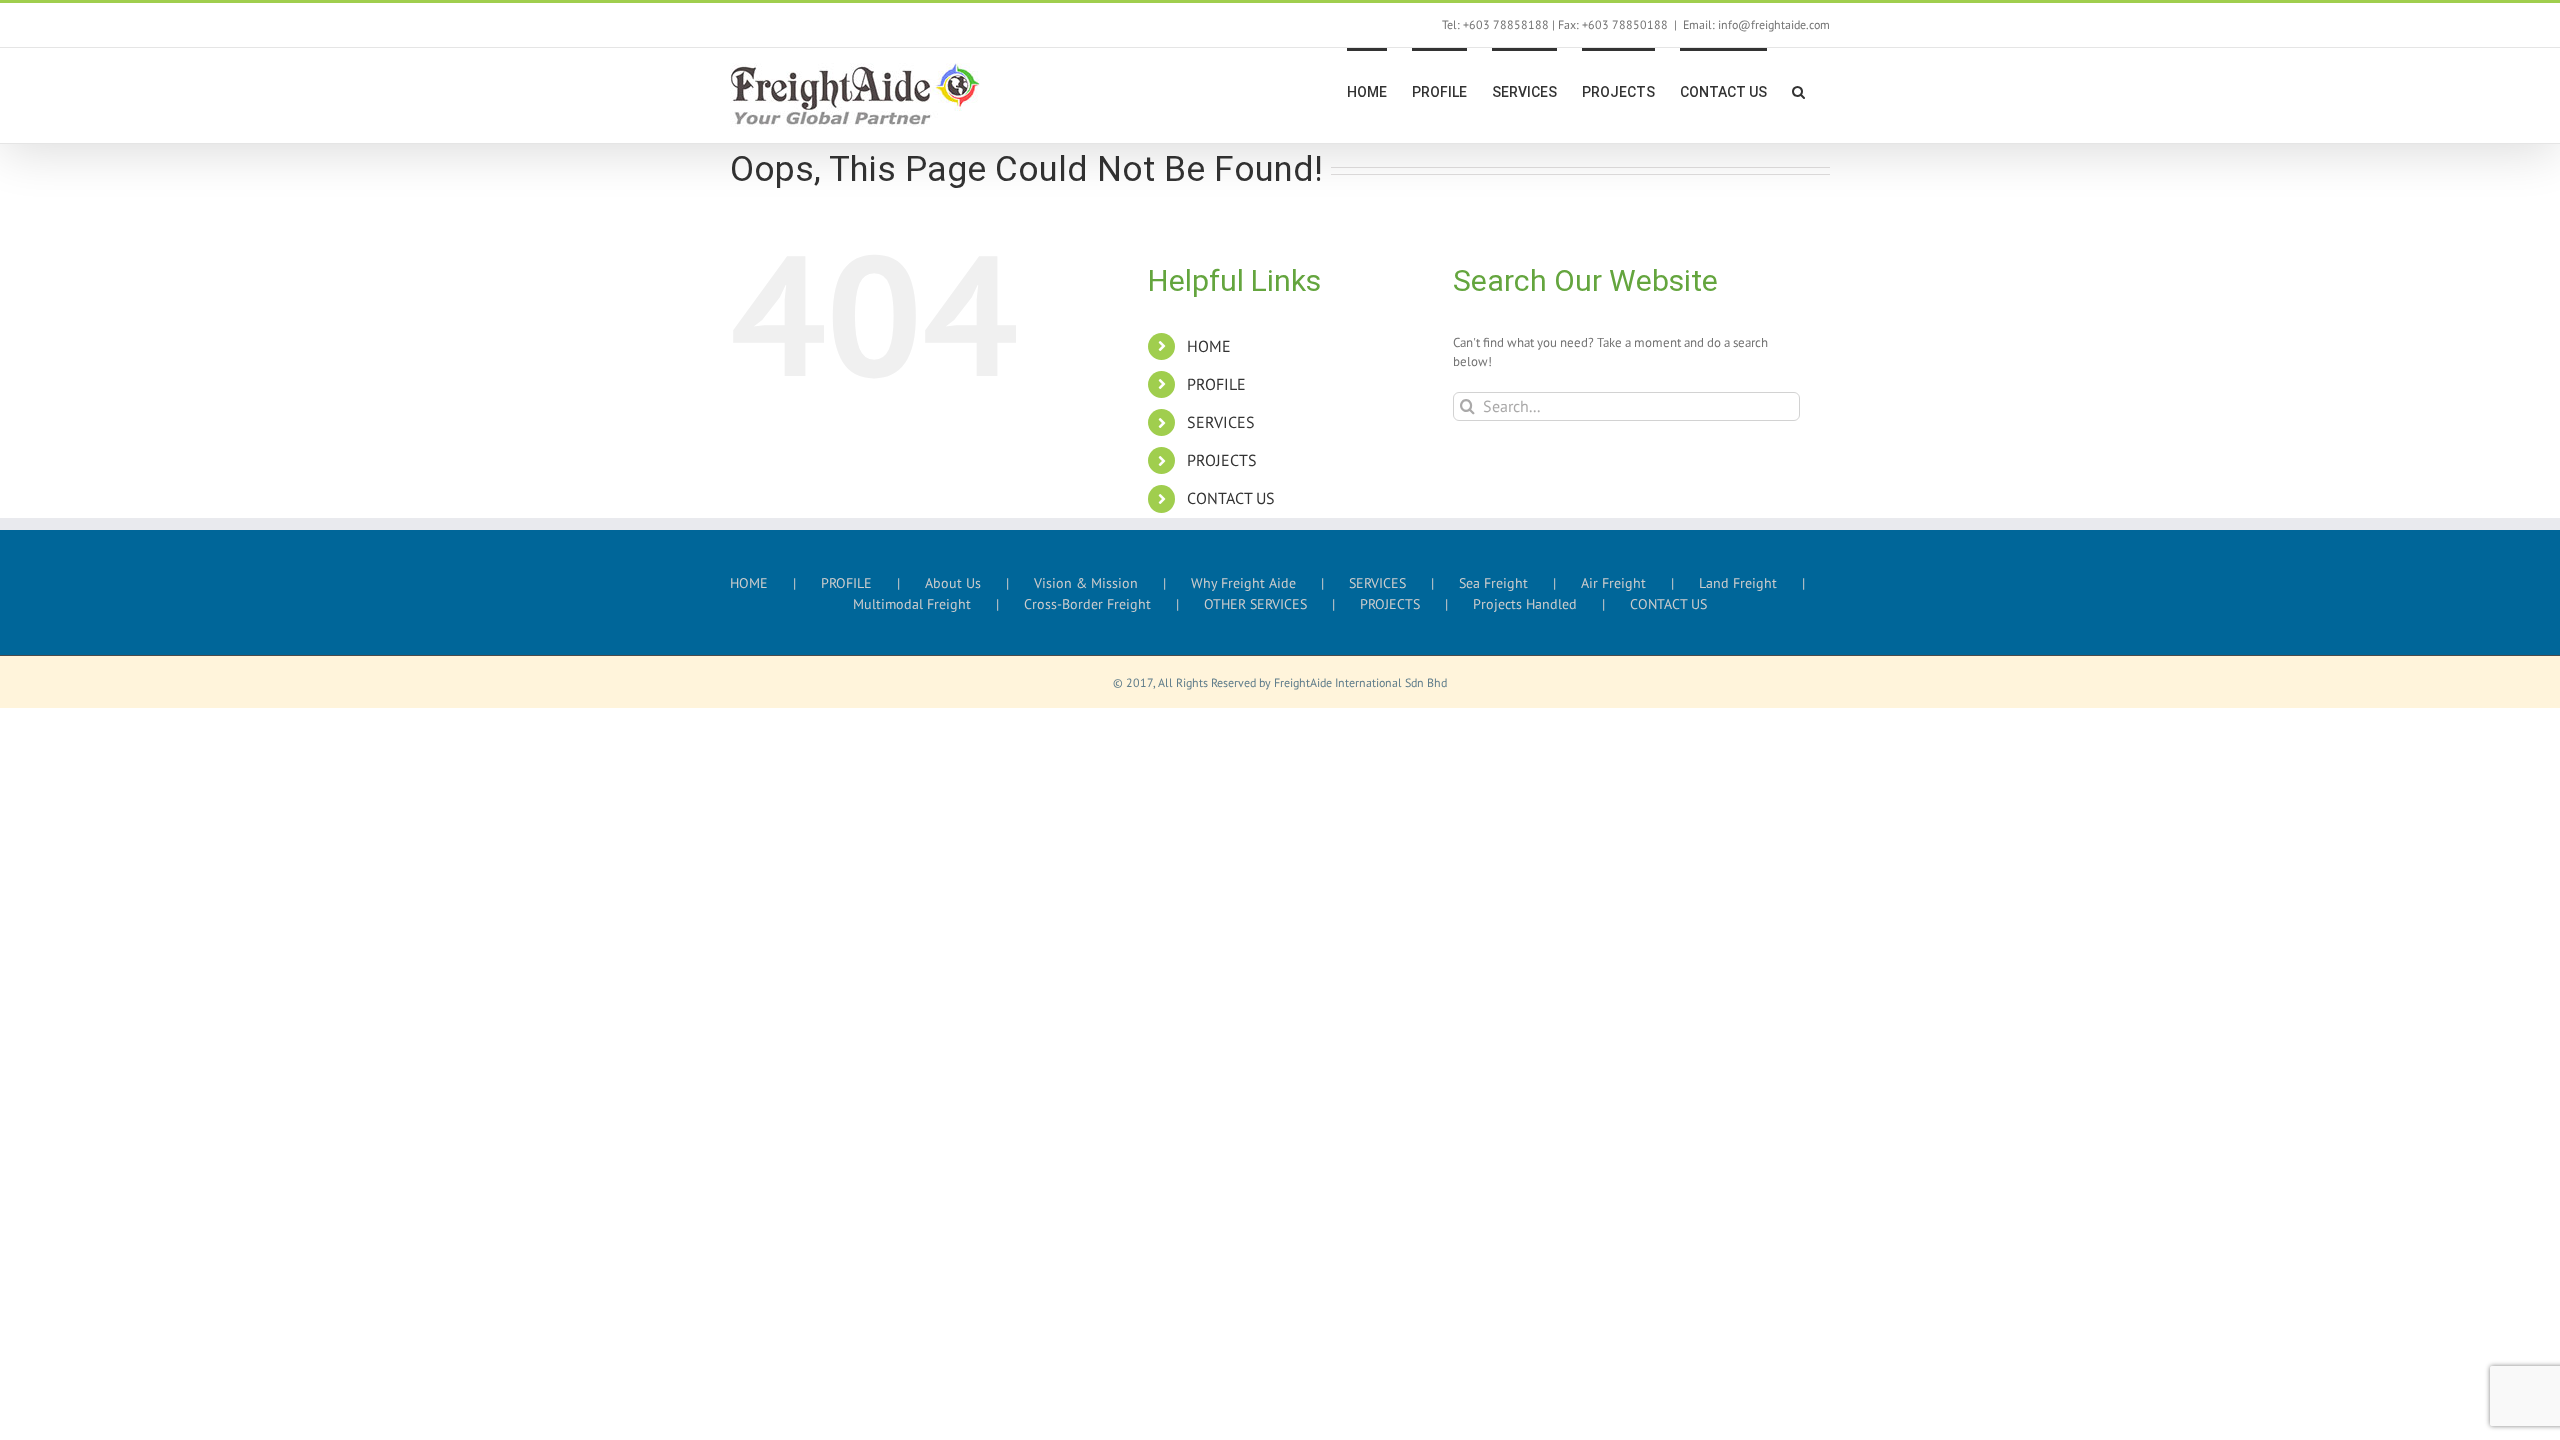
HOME (1209, 346)
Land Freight (1738, 583)
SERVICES (1221, 422)
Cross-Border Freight (1087, 604)
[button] (1798, 90)
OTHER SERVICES (1255, 604)
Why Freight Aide (1243, 583)
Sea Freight (1493, 583)
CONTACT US (1231, 498)
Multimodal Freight (912, 604)
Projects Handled (1525, 604)
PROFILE (1216, 384)
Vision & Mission (1086, 583)
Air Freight (1613, 583)
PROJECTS (1222, 460)
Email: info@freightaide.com (1756, 24)
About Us (953, 583)
